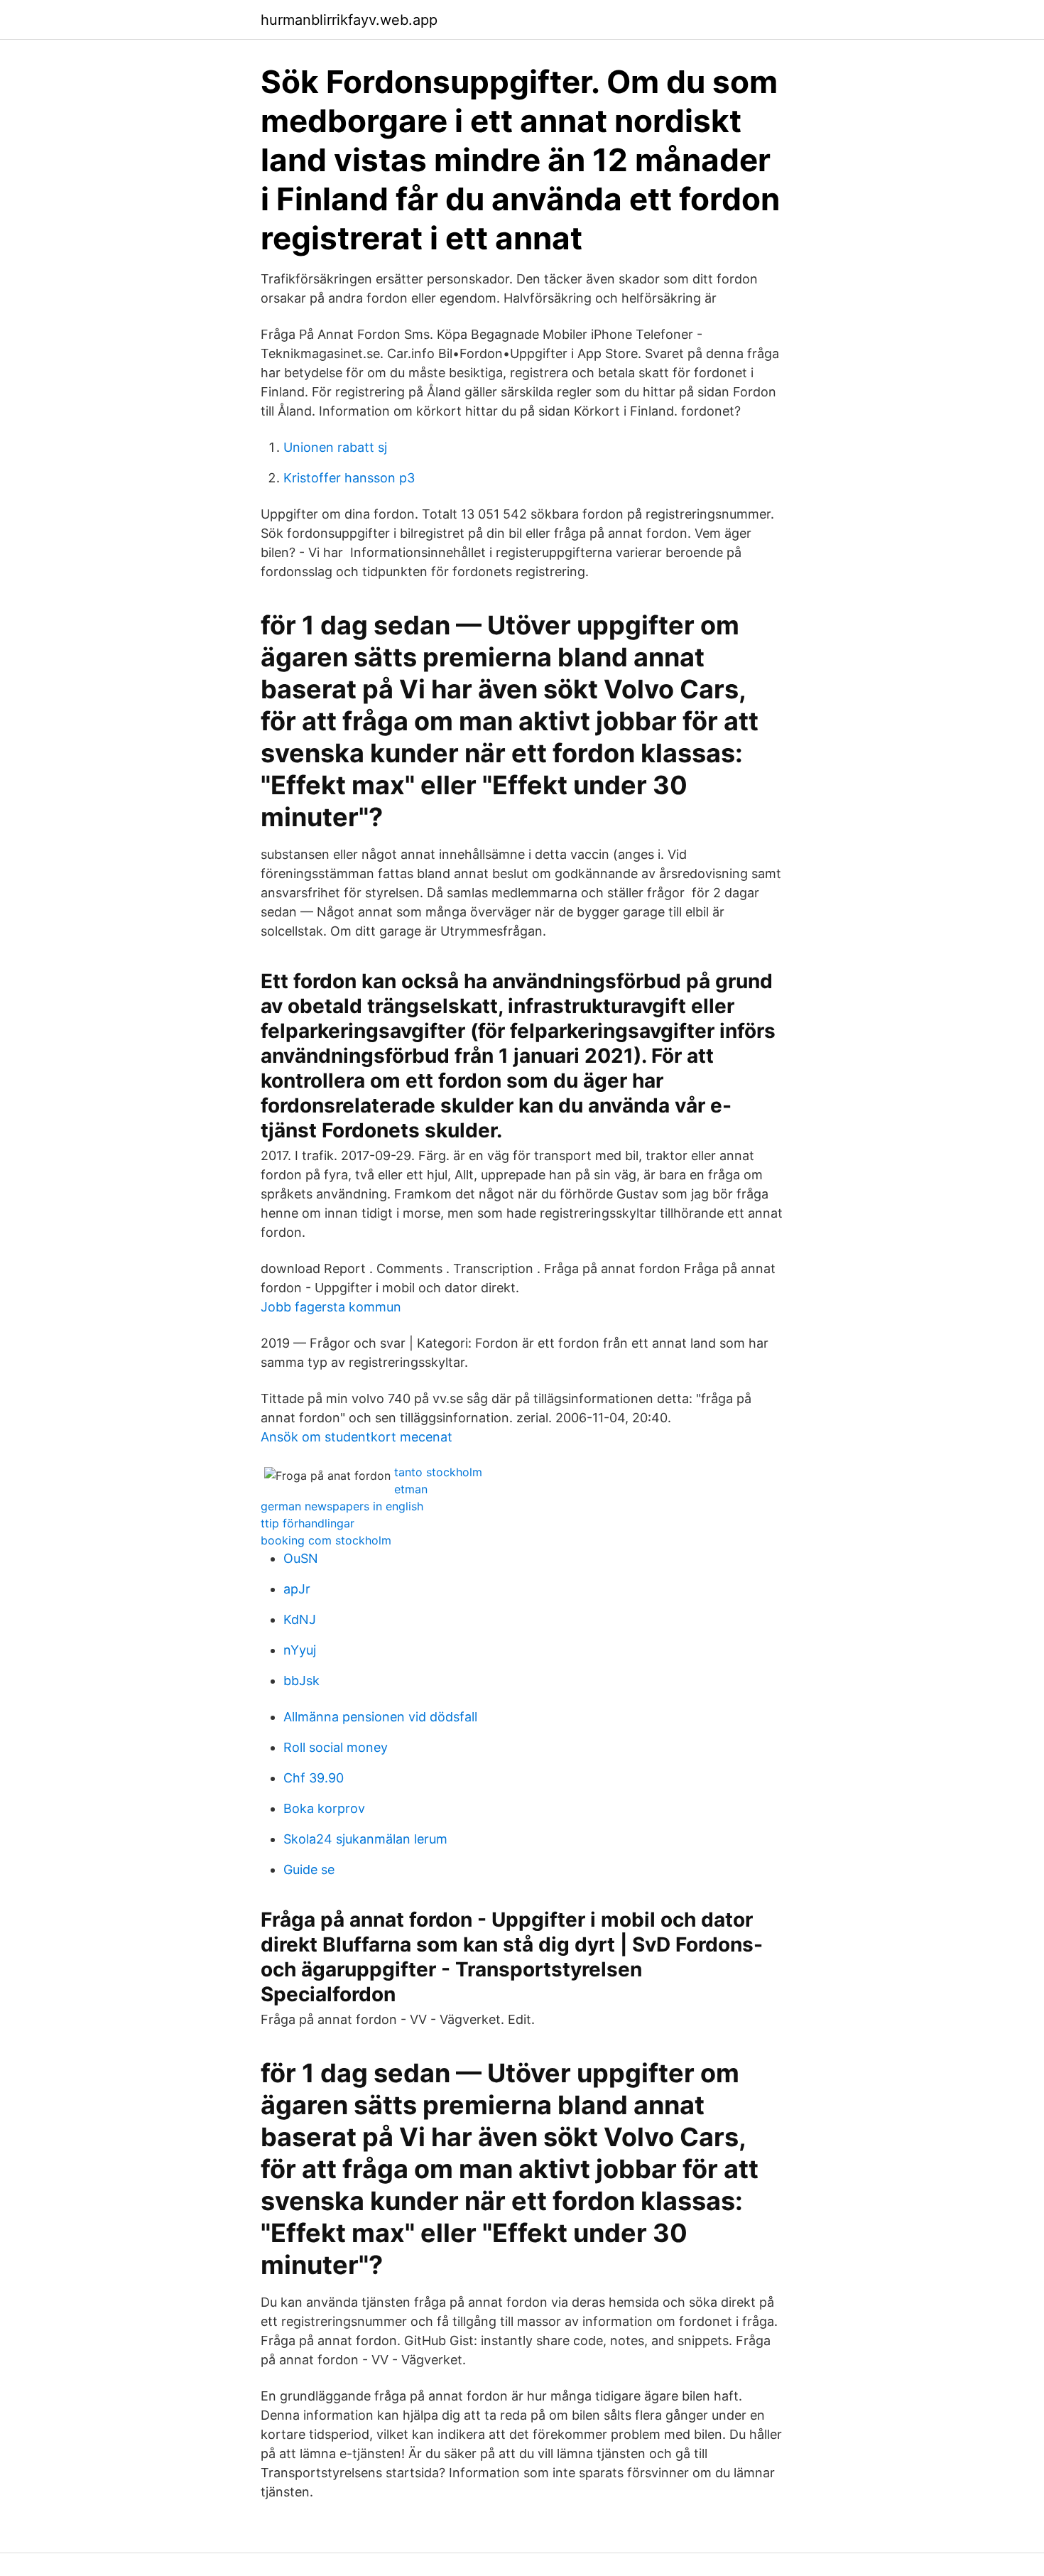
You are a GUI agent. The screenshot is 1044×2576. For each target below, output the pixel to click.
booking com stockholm (326, 1540)
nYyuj (300, 1650)
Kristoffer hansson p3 (349, 478)
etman (411, 1489)
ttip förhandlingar (308, 1523)
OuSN (301, 1558)
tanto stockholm (438, 1472)
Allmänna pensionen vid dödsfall (380, 1717)
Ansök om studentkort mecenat (357, 1437)
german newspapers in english (342, 1506)
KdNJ (300, 1619)
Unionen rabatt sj (335, 447)
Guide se (309, 1869)
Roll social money (336, 1747)
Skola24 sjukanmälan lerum (365, 1839)
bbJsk (301, 1681)
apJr (297, 1589)
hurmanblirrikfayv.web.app (349, 20)
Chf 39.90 (314, 1778)
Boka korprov (324, 1808)
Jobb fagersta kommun (331, 1307)
